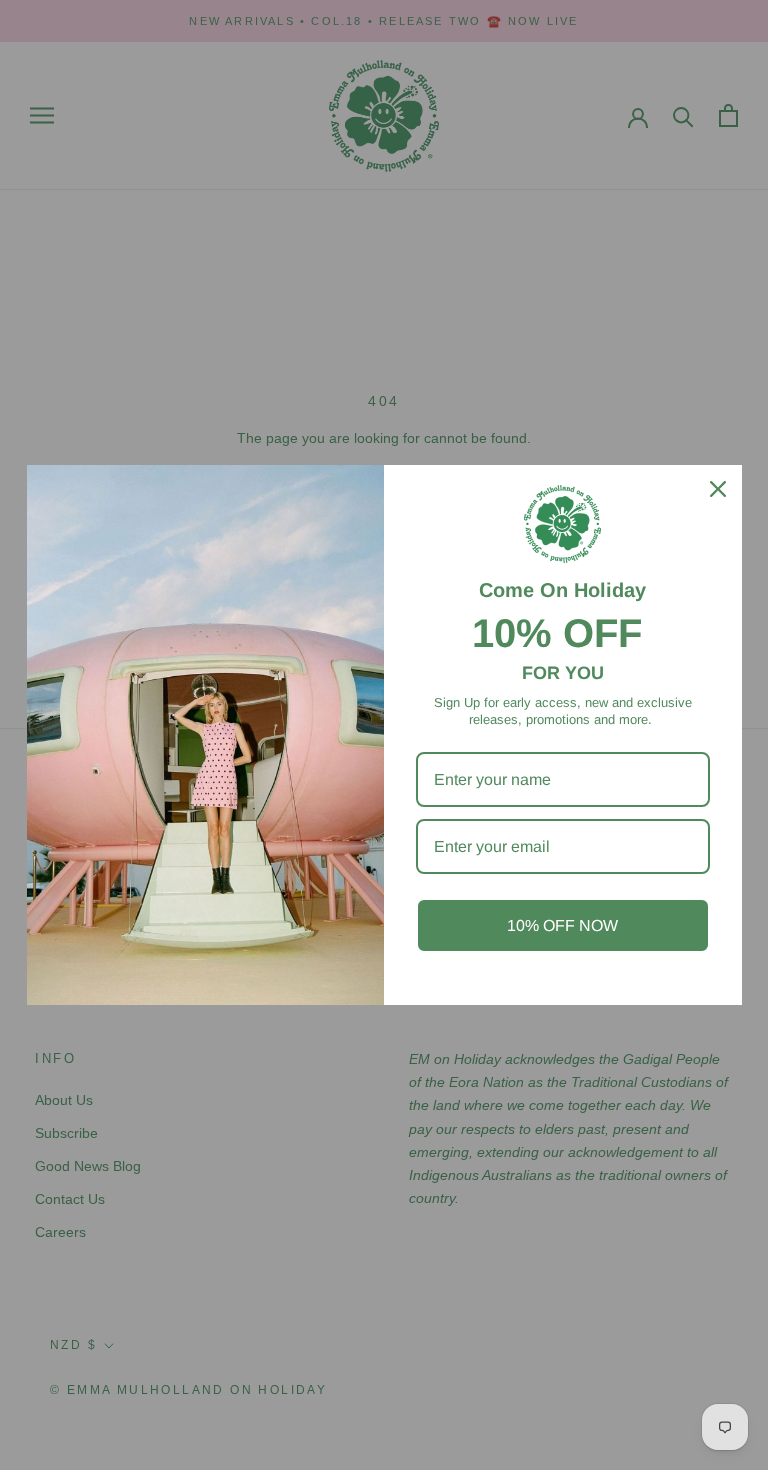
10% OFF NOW (562, 925)
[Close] (718, 489)
